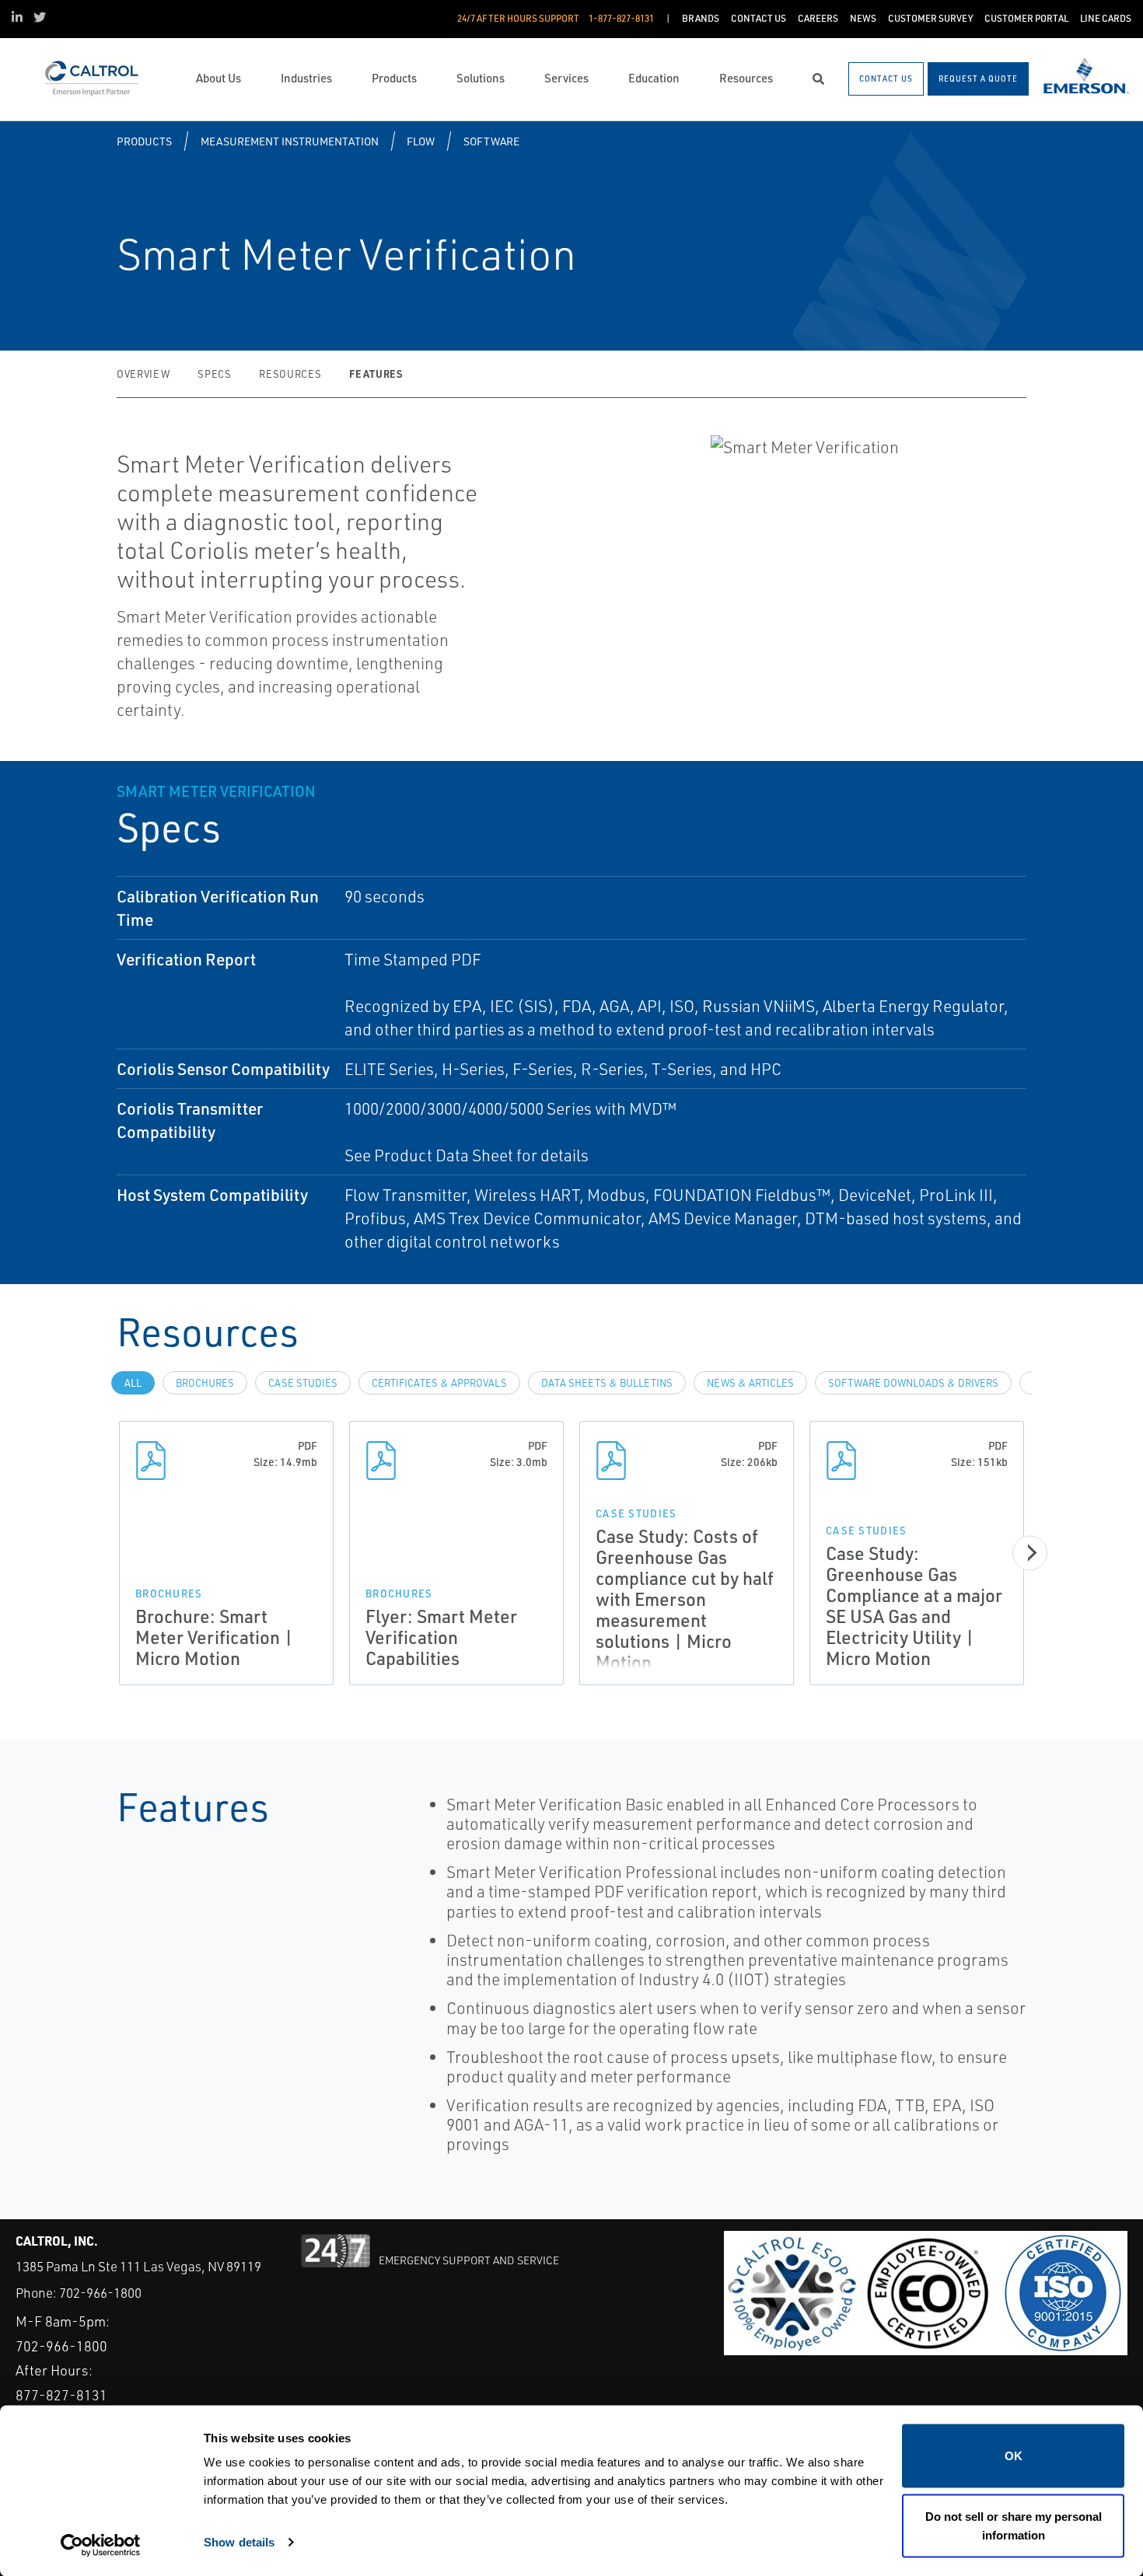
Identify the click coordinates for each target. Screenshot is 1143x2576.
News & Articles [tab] (750, 1383)
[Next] (1030, 1553)
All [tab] (133, 1383)
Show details (239, 2541)
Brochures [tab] (205, 1383)
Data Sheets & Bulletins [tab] (607, 1383)
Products (144, 141)
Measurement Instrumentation (290, 141)
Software (491, 141)
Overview (143, 374)
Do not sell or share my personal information (1014, 2525)
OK (1014, 2456)
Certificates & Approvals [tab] (439, 1383)
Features (376, 373)
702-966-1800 (100, 2293)
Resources (290, 374)
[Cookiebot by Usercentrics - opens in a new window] (101, 2546)
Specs (214, 374)
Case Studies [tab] (303, 1383)
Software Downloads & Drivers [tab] (913, 1383)
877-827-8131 (61, 2395)
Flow (421, 141)
